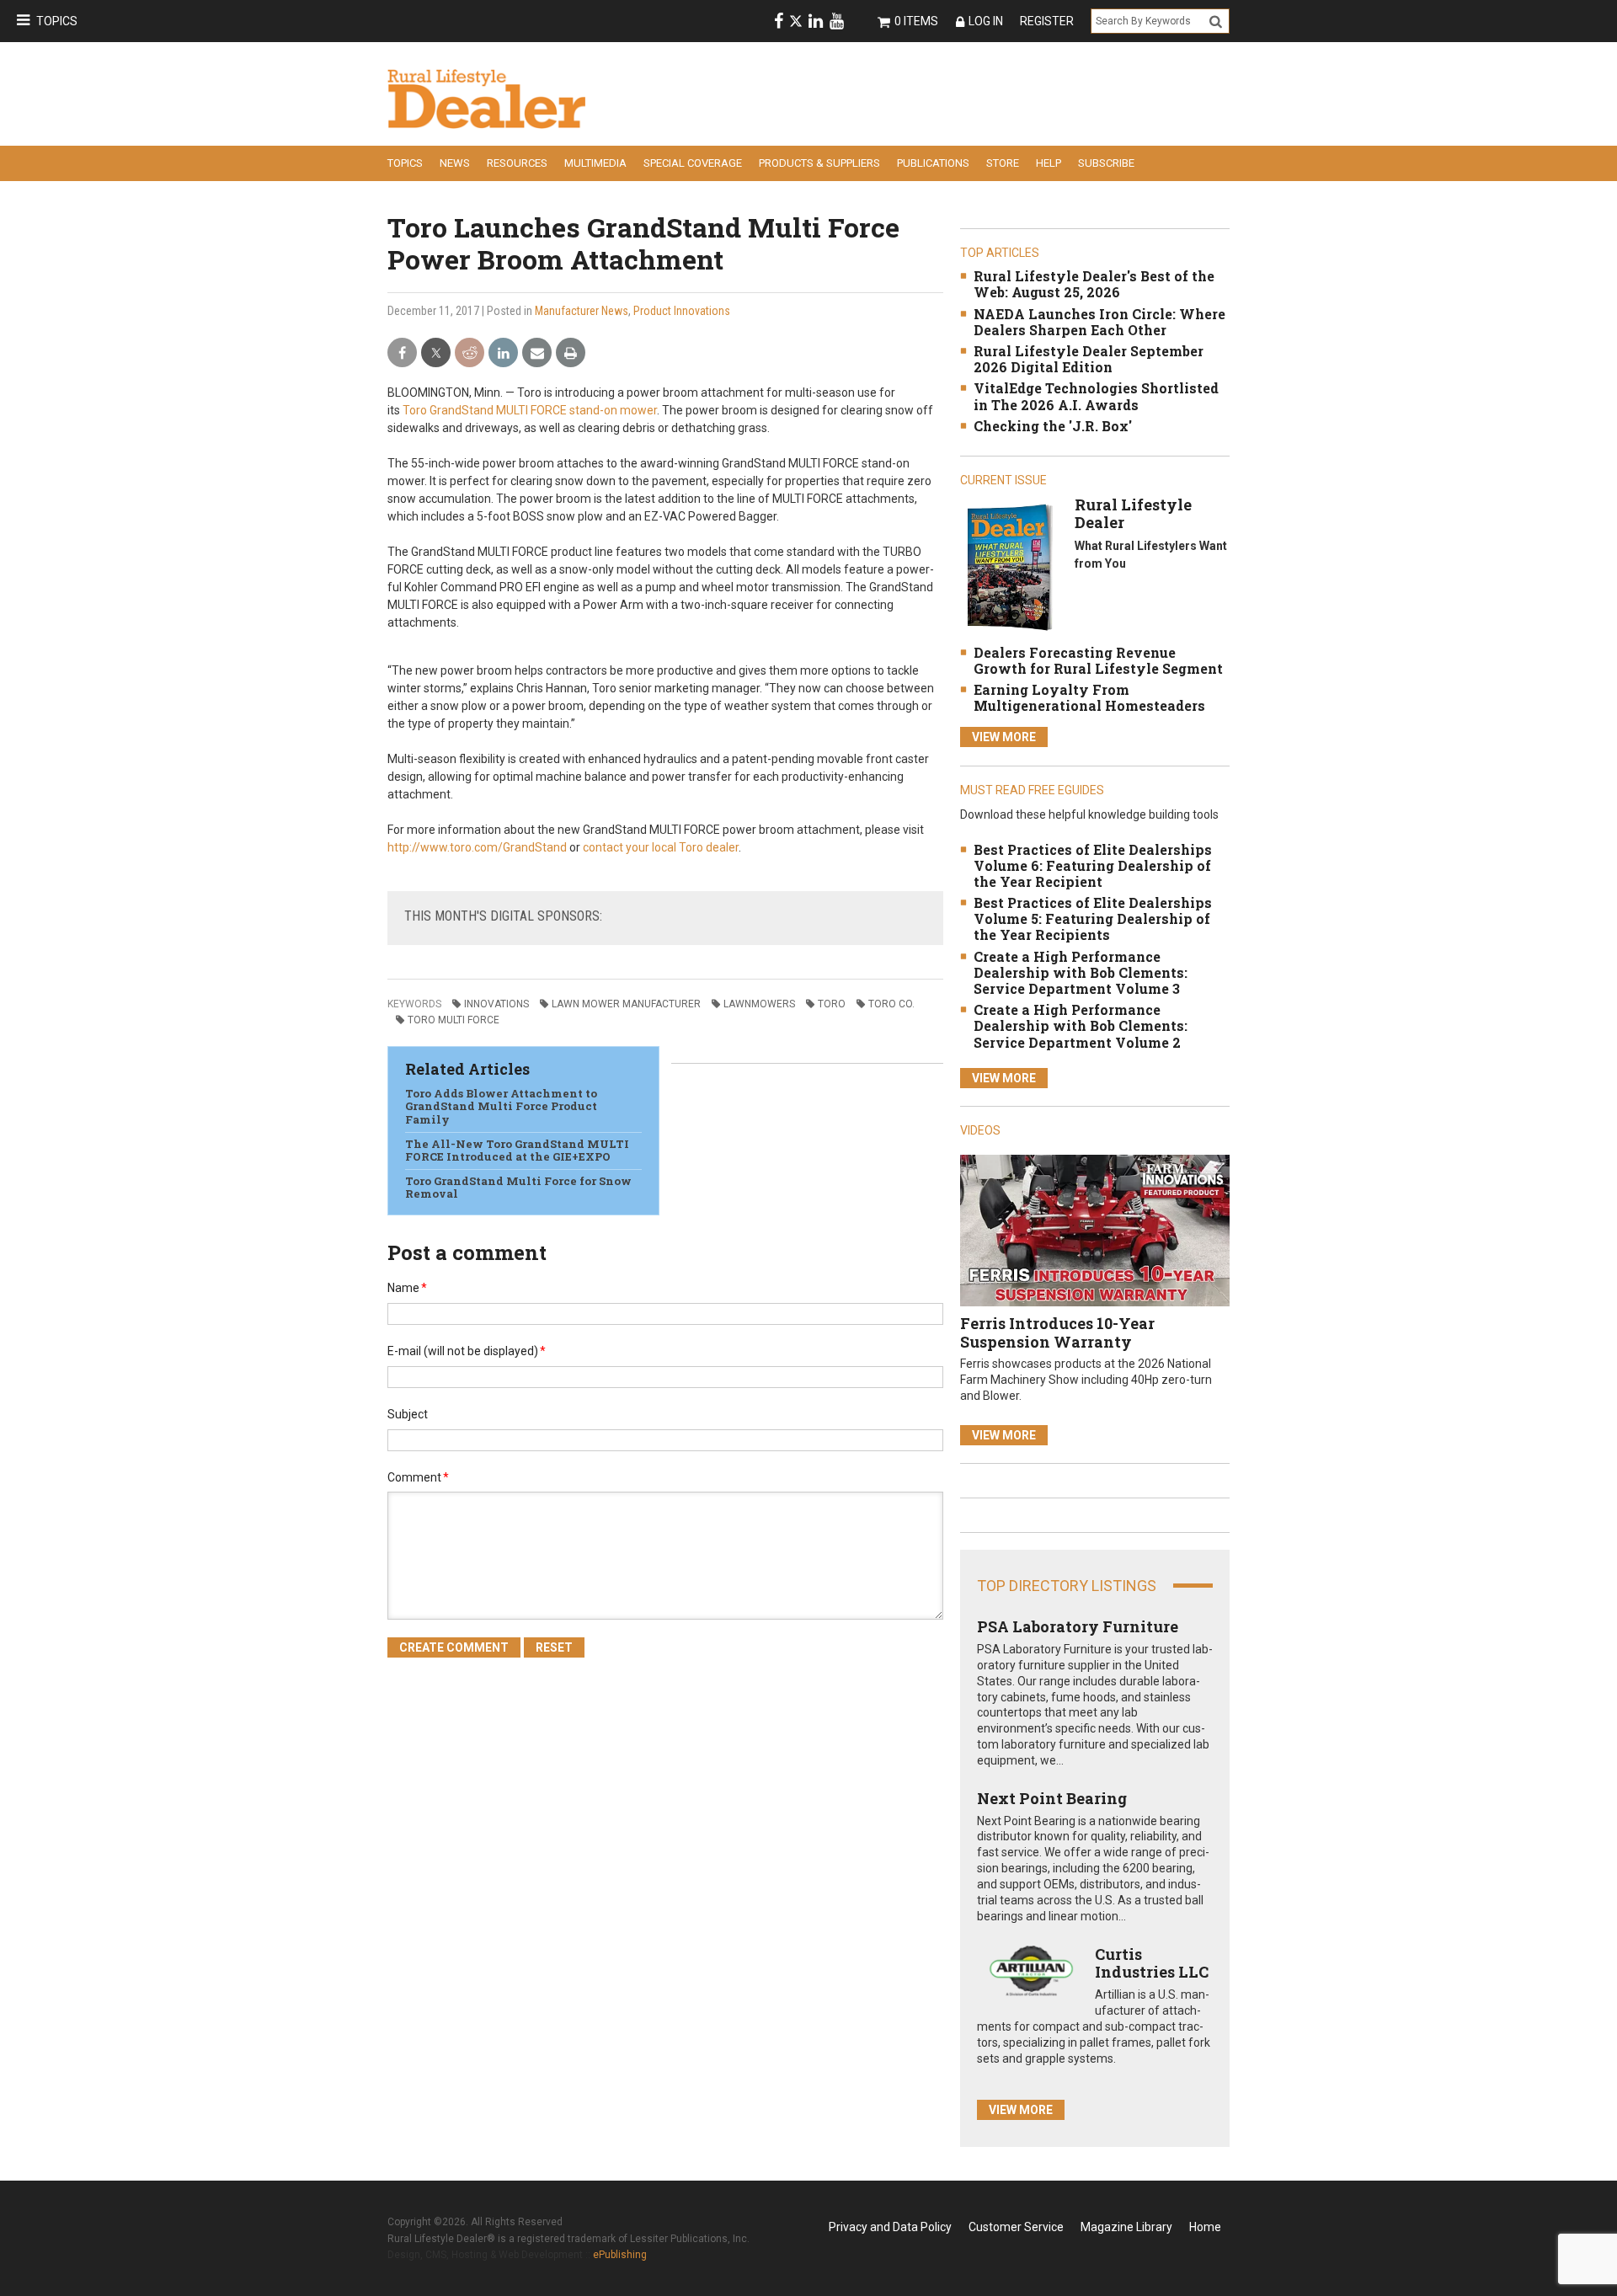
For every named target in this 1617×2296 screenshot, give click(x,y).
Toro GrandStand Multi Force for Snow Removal (518, 1188)
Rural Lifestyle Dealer (1133, 514)
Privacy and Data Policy (890, 2227)
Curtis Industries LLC (1152, 1963)
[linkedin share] (503, 353)
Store (1003, 163)
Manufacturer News (582, 311)
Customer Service (1016, 2227)
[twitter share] (436, 353)
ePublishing (620, 2255)
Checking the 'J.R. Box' (1053, 426)
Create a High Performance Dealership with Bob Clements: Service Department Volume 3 (1081, 972)
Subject (408, 1414)
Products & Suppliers (819, 163)
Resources (517, 163)
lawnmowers (759, 1004)
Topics (57, 21)
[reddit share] (470, 353)
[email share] (537, 353)
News (455, 163)
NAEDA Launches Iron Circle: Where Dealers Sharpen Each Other (1099, 322)
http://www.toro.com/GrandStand (477, 847)
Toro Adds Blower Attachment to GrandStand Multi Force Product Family (501, 1106)
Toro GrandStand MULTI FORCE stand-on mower (530, 410)
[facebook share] (402, 353)
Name (407, 1288)
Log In (986, 21)
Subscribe (1106, 163)
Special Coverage (693, 163)
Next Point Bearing (1052, 1798)
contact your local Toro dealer (661, 847)
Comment (418, 1477)
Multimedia (595, 163)
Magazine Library (1126, 2227)
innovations (496, 1004)
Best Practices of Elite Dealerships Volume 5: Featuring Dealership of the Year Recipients (1093, 918)
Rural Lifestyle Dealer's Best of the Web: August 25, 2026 (1094, 284)
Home (1205, 2227)
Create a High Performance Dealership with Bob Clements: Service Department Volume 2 (1081, 1025)
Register (1047, 21)
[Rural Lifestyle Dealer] (1009, 566)
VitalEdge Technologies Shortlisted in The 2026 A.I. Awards (1096, 396)
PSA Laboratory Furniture (1078, 1626)
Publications (933, 163)
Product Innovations (682, 311)
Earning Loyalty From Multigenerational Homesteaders (1089, 697)
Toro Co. (891, 1004)
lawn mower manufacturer (626, 1004)
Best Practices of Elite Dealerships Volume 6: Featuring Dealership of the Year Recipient (1093, 865)
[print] (571, 353)
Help (1049, 163)
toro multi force (454, 1020)
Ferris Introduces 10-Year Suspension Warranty (1057, 1332)
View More (1004, 737)
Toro (832, 1004)
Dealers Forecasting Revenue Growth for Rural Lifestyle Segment (1098, 660)
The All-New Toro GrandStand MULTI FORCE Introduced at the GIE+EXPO (517, 1151)
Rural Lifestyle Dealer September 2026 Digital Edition (1089, 359)
